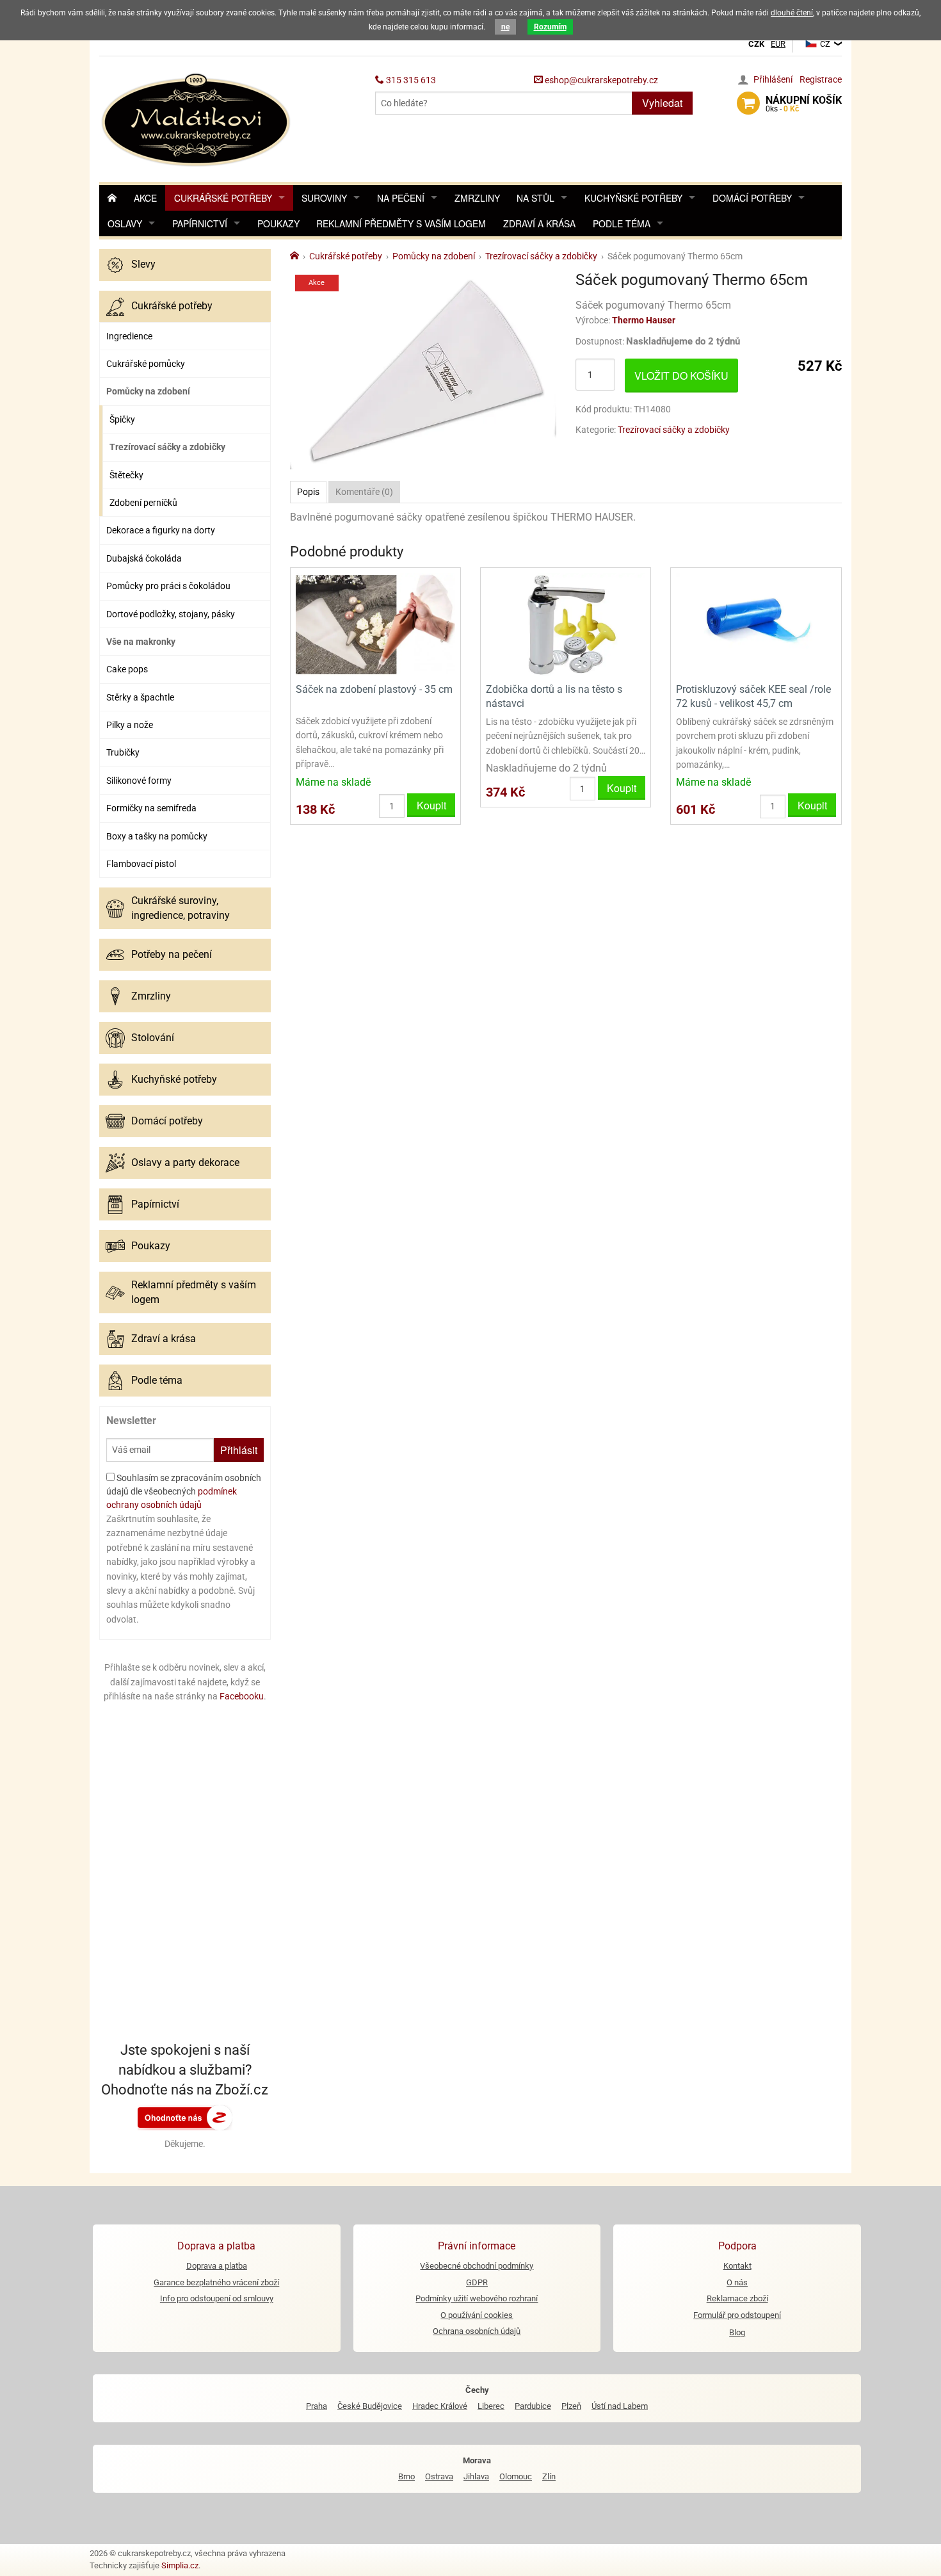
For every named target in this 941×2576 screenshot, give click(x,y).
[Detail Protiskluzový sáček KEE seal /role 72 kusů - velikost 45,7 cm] (756, 624)
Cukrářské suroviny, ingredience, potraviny (181, 908)
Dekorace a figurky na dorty (161, 530)
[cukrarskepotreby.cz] (197, 118)
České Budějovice (370, 2406)
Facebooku (242, 1696)
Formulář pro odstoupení (737, 2315)
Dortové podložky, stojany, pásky (171, 614)
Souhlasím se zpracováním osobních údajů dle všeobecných (184, 1491)
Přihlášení (773, 79)
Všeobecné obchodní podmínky (477, 2266)
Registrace (821, 79)
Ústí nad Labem (620, 2406)
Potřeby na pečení (172, 954)
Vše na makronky (141, 642)
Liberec (491, 2406)
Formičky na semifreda (151, 808)
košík (804, 104)
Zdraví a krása (539, 223)
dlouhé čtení (792, 13)
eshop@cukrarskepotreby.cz (600, 80)
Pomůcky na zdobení (148, 391)
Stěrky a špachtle (140, 697)
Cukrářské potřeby (223, 198)
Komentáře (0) (364, 492)
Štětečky (126, 475)
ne (505, 27)
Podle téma (622, 223)
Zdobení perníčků (143, 503)
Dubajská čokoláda (144, 558)
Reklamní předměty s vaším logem (401, 223)
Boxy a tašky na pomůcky (157, 836)
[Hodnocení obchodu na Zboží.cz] (185, 2117)
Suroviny (324, 198)
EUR (778, 44)
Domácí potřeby (752, 198)
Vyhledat (662, 103)
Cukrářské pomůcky (146, 364)
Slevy (143, 264)
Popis (308, 492)
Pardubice (533, 2406)
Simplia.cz (180, 2565)
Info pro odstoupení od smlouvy (217, 2298)
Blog (737, 2332)
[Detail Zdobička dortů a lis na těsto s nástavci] (566, 624)
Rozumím (550, 27)
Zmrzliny (477, 198)
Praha (317, 2406)
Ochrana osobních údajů (477, 2331)
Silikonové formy (139, 781)
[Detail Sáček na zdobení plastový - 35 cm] (375, 624)
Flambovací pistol (141, 864)
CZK (756, 44)
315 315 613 (410, 80)
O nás (737, 2282)
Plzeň (571, 2406)
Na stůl (535, 198)
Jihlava (476, 2476)
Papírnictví (200, 223)
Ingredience (129, 336)
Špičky (122, 419)
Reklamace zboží (737, 2298)
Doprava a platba (217, 2266)
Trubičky (123, 752)
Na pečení (401, 198)
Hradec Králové (440, 2406)
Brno (406, 2476)
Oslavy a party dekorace (185, 1162)
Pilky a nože (130, 725)
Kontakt (737, 2266)
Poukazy (278, 223)
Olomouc (516, 2476)
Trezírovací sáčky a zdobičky (167, 447)
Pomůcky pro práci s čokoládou (168, 586)
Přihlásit (239, 1450)
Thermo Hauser (644, 320)
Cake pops (127, 669)
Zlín (549, 2476)
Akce (145, 198)
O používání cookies (477, 2315)
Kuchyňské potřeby (633, 198)
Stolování (153, 1038)
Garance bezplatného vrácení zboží (216, 2282)
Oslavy (125, 223)
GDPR (477, 2282)
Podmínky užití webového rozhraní (477, 2298)
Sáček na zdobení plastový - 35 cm (374, 689)
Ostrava (439, 2476)
